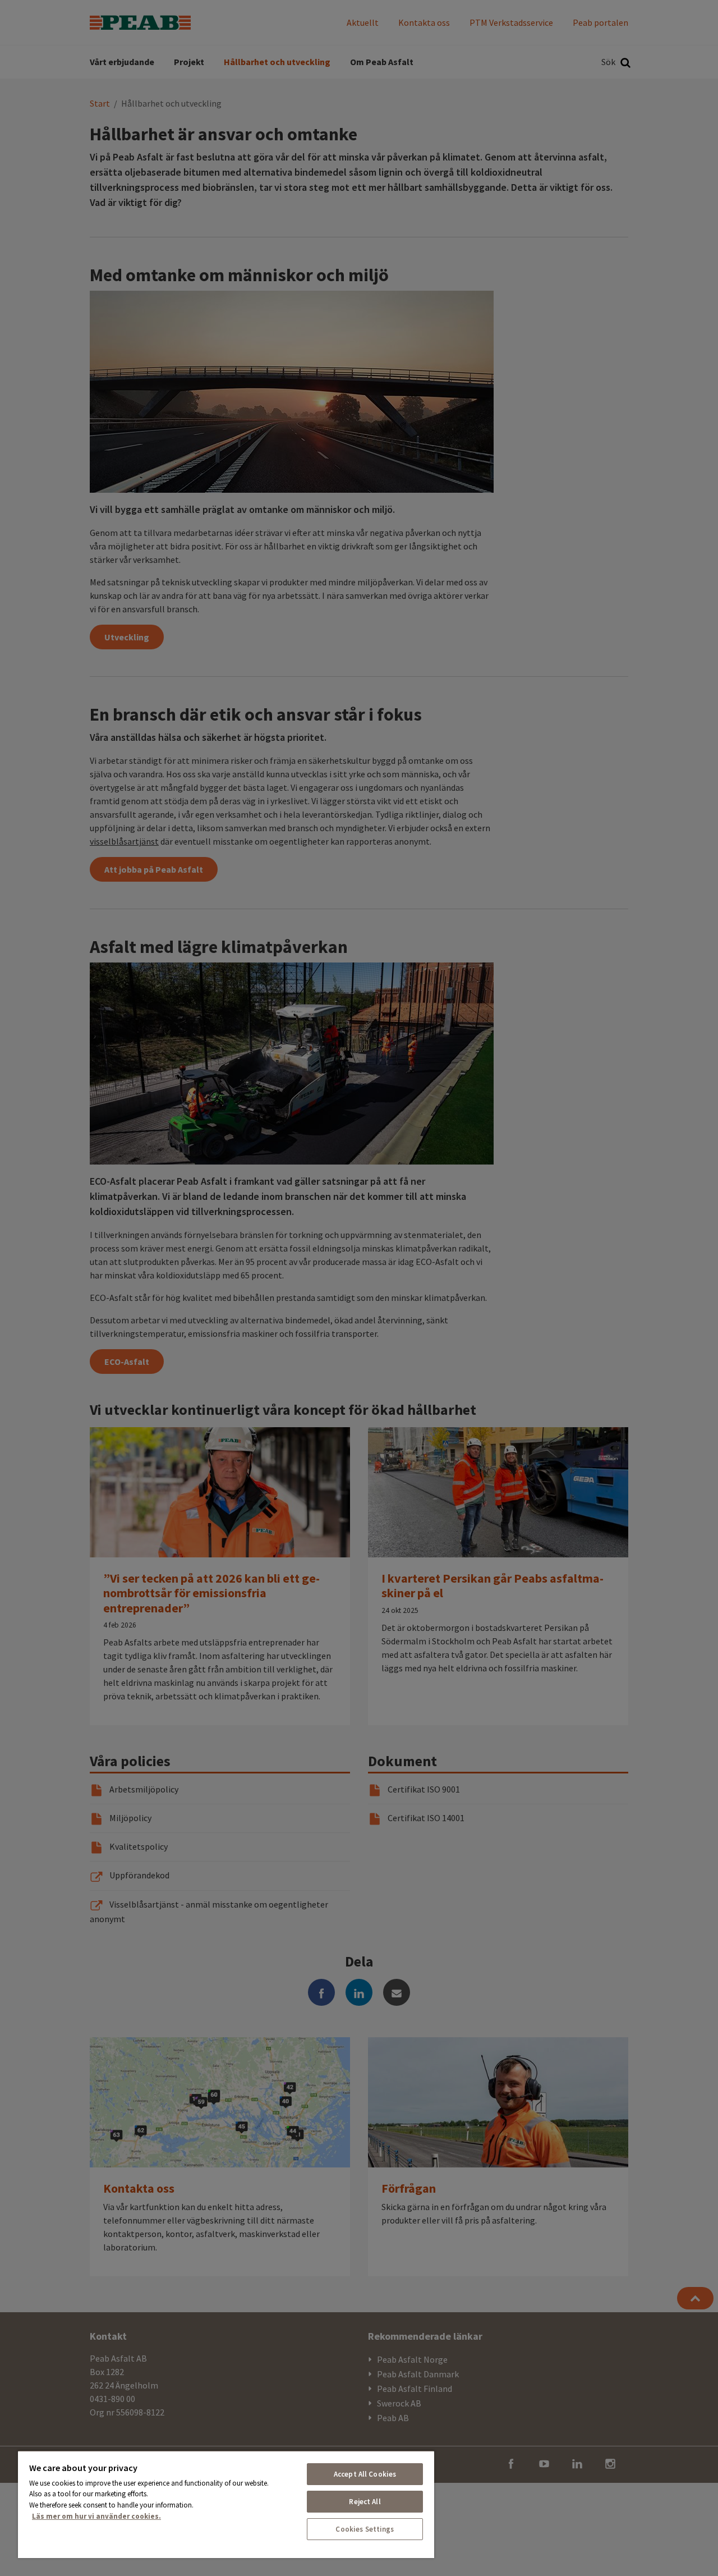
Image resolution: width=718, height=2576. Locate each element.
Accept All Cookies (365, 2474)
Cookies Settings (365, 2529)
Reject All (365, 2502)
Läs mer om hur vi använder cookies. (96, 2516)
